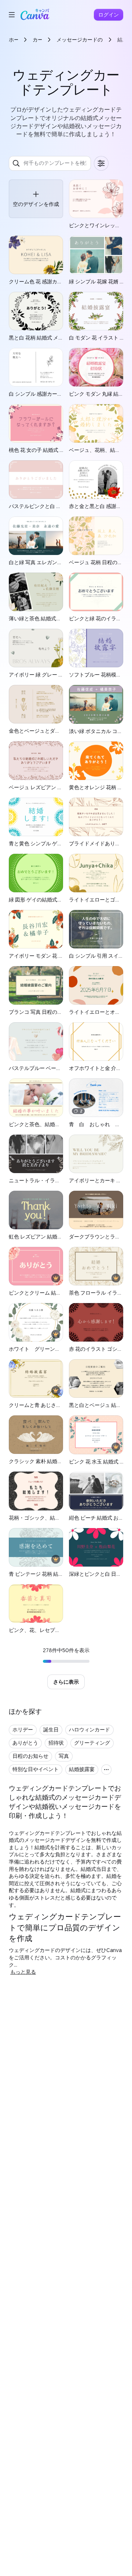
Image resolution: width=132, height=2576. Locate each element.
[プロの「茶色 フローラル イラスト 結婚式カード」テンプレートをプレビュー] (96, 1266)
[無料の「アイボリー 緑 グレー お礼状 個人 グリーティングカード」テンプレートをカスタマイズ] (36, 648)
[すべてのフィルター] (101, 163)
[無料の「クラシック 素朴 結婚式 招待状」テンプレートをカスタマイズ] (36, 1435)
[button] (36, 199)
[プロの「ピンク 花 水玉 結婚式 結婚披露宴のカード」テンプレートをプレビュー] (96, 1435)
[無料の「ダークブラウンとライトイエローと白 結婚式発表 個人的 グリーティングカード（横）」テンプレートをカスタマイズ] (96, 1210)
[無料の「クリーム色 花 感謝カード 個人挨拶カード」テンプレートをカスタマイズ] (36, 255)
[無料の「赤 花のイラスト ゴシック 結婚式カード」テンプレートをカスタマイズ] (96, 1322)
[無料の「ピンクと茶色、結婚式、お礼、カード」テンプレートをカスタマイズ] (36, 1098)
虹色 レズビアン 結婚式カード (43, 1236)
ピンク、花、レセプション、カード (50, 1630)
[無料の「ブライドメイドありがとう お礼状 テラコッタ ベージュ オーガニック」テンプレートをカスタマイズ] (96, 817)
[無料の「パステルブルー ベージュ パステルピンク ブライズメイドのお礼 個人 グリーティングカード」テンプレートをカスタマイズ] (36, 1042)
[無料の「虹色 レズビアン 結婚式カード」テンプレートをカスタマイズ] (36, 1210)
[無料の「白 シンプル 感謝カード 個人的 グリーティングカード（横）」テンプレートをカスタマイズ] (36, 367)
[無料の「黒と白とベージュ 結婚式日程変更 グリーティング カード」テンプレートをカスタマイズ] (96, 1378)
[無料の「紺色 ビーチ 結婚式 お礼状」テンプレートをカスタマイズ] (96, 1491)
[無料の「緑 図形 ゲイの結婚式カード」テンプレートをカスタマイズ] (36, 873)
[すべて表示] (106, 1770)
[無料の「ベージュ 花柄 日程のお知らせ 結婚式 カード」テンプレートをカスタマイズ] (96, 536)
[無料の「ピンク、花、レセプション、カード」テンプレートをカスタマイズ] (36, 1603)
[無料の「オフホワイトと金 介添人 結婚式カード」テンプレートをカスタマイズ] (96, 1042)
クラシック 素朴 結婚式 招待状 (44, 1461)
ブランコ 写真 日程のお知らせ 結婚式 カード (60, 1012)
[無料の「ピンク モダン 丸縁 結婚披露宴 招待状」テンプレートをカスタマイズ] (96, 367)
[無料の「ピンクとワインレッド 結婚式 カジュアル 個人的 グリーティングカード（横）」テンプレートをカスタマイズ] (96, 199)
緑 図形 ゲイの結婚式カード (41, 899)
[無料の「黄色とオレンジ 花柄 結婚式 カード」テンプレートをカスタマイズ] (96, 761)
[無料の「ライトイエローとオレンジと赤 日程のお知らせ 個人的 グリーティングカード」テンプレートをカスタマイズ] (96, 985)
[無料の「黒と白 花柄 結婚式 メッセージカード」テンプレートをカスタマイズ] (36, 311)
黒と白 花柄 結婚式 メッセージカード (52, 338)
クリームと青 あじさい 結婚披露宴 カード (57, 1405)
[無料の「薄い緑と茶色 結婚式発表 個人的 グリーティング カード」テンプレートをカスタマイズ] (36, 592)
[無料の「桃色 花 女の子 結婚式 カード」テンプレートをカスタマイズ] (36, 423)
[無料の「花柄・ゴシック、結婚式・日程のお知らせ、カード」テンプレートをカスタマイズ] (36, 1491)
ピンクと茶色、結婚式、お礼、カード (52, 1124)
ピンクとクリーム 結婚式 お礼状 (46, 1293)
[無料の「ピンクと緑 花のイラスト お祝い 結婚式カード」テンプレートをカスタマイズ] (96, 592)
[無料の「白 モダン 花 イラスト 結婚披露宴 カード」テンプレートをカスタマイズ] (96, 311)
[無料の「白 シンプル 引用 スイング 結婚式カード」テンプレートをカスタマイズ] (96, 929)
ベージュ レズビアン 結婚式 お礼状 (49, 787)
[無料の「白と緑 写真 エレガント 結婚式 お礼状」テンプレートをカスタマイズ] (36, 536)
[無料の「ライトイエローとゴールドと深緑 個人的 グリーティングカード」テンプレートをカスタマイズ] (96, 873)
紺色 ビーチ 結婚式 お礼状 (99, 1518)
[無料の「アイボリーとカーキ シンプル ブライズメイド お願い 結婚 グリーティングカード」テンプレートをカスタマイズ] (96, 1154)
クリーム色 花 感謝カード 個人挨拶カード (57, 281)
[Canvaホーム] (35, 15)
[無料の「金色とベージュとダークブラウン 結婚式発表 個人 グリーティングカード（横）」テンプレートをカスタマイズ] (36, 704)
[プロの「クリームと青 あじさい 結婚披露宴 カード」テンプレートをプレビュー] (36, 1378)
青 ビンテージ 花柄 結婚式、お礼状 (49, 1574)
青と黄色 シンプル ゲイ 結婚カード (49, 843)
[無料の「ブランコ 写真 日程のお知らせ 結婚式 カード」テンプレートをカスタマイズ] (36, 985)
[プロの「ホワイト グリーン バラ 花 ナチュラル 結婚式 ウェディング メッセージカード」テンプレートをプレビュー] (36, 1322)
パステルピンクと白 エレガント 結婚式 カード (62, 506)
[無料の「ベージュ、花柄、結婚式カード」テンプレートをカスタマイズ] (96, 423)
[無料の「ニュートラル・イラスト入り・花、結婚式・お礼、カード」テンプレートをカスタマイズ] (36, 1154)
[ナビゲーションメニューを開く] (12, 15)
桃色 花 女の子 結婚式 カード (42, 450)
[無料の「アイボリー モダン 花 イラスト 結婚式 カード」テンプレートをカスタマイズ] (36, 929)
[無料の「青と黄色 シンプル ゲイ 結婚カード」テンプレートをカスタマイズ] (36, 817)
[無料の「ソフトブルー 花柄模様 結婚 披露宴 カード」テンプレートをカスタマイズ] (96, 648)
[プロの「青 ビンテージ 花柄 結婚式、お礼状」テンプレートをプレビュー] (36, 1547)
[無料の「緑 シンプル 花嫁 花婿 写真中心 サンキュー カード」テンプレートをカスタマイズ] (96, 255)
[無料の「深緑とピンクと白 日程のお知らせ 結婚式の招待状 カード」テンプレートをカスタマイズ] (96, 1547)
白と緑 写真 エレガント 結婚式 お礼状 (52, 562)
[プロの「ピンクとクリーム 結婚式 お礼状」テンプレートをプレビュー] (36, 1266)
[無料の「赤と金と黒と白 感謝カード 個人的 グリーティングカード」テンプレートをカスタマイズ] (96, 480)
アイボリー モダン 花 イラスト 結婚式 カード (60, 956)
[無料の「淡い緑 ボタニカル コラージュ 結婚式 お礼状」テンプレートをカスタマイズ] (96, 704)
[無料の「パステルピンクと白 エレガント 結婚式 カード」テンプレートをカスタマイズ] (36, 480)
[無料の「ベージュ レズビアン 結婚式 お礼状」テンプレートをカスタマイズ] (36, 760)
